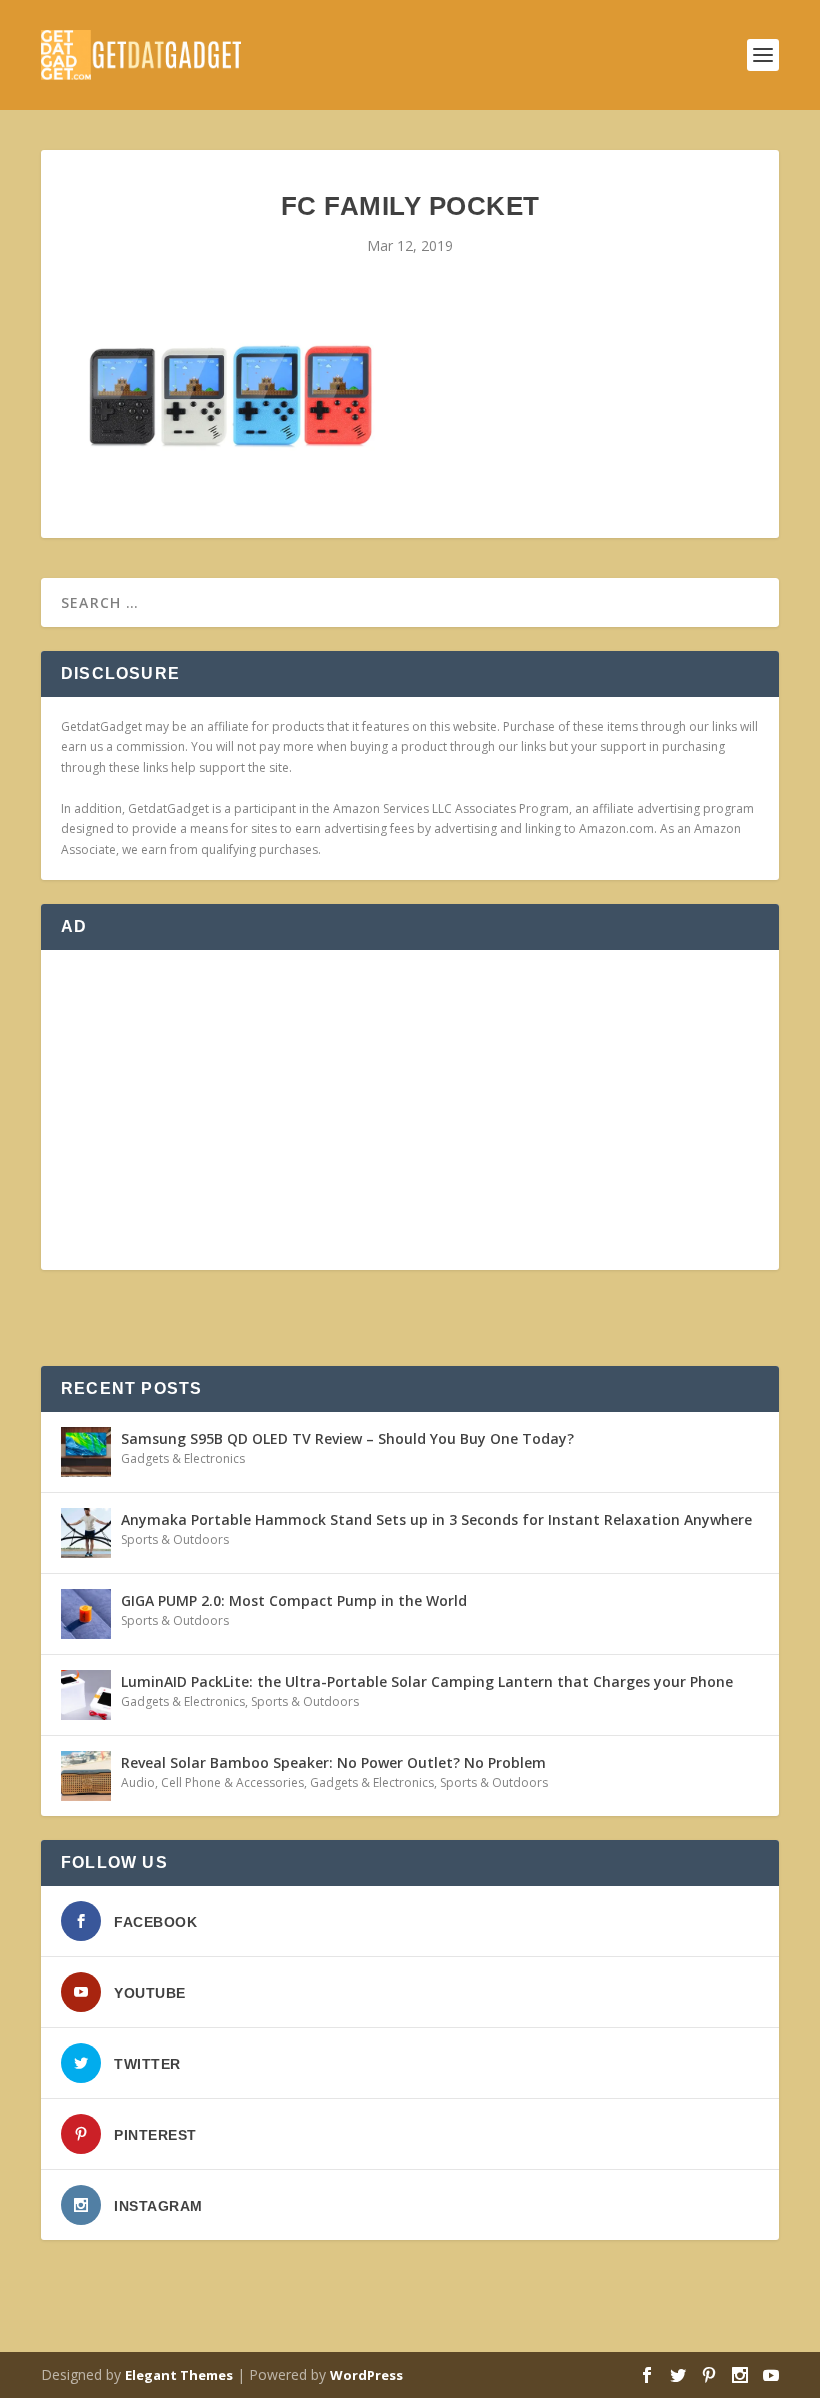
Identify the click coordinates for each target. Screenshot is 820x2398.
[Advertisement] (410, 1110)
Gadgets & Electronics (183, 1458)
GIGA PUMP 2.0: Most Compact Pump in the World (294, 1600)
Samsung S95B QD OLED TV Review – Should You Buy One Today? (347, 1438)
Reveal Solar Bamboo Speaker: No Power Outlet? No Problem (333, 1762)
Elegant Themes (179, 2375)
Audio (138, 1782)
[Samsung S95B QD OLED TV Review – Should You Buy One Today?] (86, 1452)
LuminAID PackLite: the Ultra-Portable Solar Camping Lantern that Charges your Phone (427, 1681)
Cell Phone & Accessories (232, 1782)
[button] (231, 395)
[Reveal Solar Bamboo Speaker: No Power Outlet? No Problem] (86, 1776)
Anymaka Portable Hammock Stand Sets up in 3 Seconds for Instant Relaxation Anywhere (436, 1519)
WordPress (366, 2375)
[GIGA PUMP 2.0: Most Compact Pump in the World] (86, 1614)
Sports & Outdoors (175, 1539)
